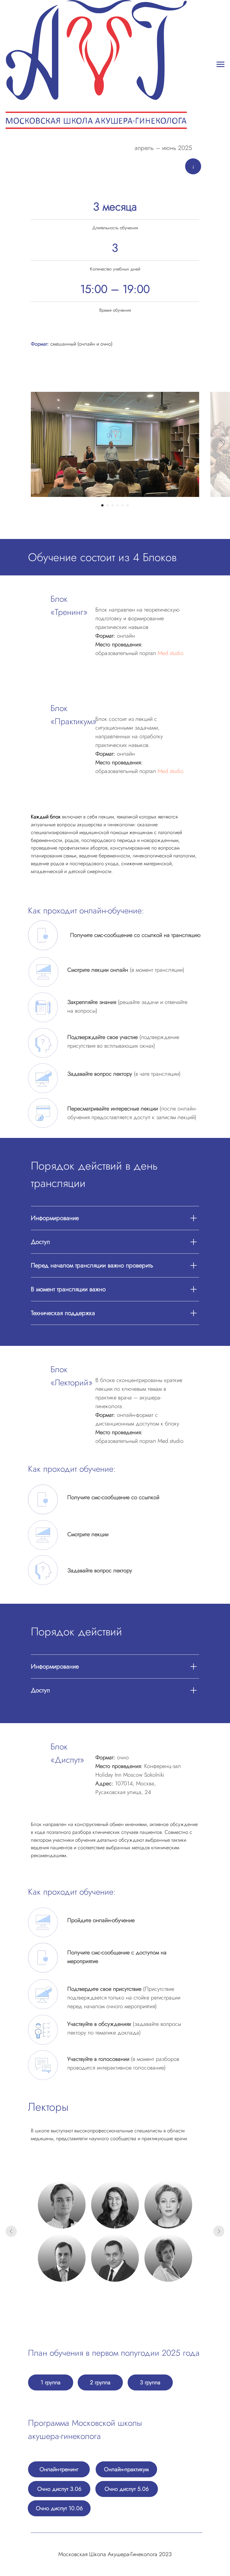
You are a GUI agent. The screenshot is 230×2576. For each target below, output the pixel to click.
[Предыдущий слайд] (11, 2231)
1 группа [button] (51, 2382)
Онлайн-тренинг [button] (59, 2469)
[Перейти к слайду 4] (118, 505)
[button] (62, 2205)
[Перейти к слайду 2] (107, 505)
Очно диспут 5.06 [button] (127, 2489)
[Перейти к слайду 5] (123, 505)
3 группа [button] (150, 2382)
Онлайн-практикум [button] (126, 2469)
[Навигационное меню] (220, 64)
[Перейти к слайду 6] (128, 505)
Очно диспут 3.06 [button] (59, 2489)
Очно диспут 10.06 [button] (59, 2508)
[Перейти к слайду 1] (102, 505)
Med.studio (171, 653)
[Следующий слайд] (222, 444)
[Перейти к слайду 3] (112, 505)
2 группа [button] (100, 2382)
